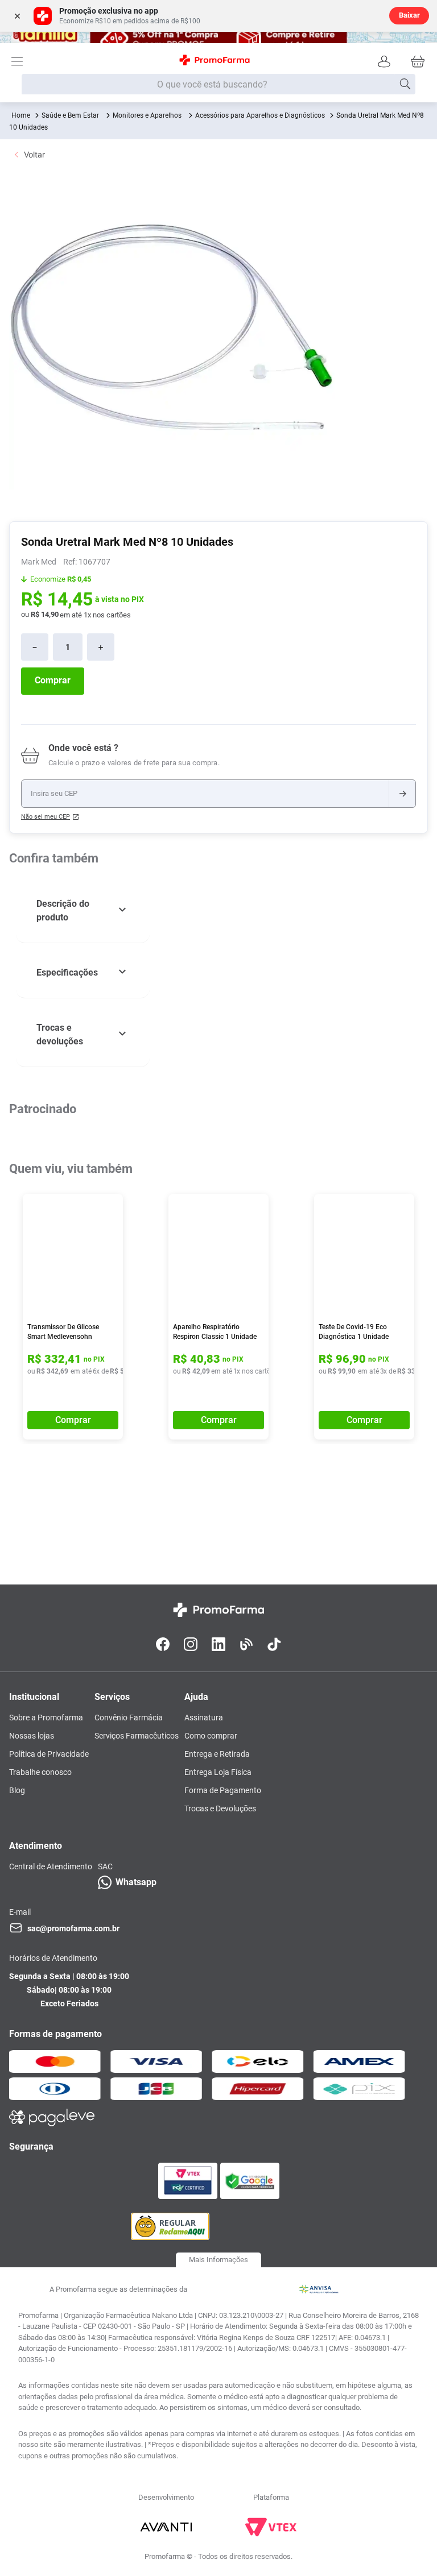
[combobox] (218, 85)
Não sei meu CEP (46, 817)
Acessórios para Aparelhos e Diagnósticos (260, 115)
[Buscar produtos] (405, 84)
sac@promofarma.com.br (73, 1928)
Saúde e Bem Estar (70, 115)
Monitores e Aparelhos (147, 115)
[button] (83, 911)
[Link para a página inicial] (21, 115)
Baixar (409, 15)
